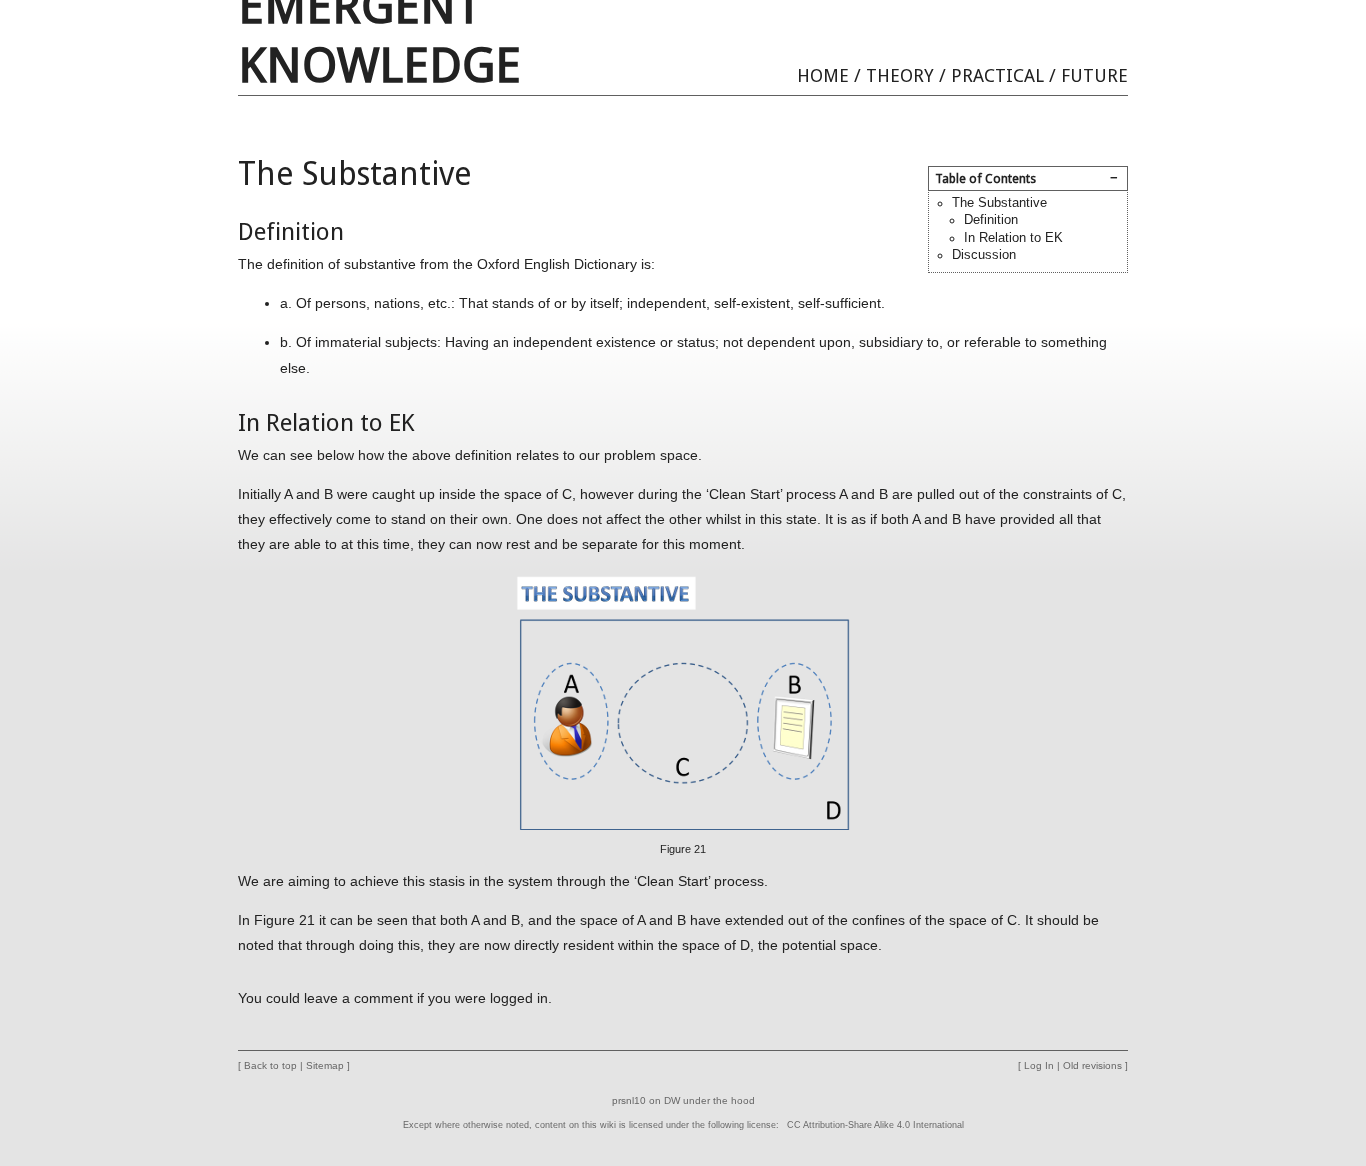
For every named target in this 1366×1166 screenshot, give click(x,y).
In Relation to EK (1013, 238)
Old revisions (1092, 1065)
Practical (997, 75)
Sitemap (325, 1065)
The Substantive (999, 203)
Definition (991, 220)
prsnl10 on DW (646, 1100)
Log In (1039, 1065)
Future (1094, 75)
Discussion (984, 255)
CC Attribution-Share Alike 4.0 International (875, 1125)
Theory (900, 75)
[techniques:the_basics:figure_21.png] (683, 701)
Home (823, 75)
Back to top (270, 1065)
